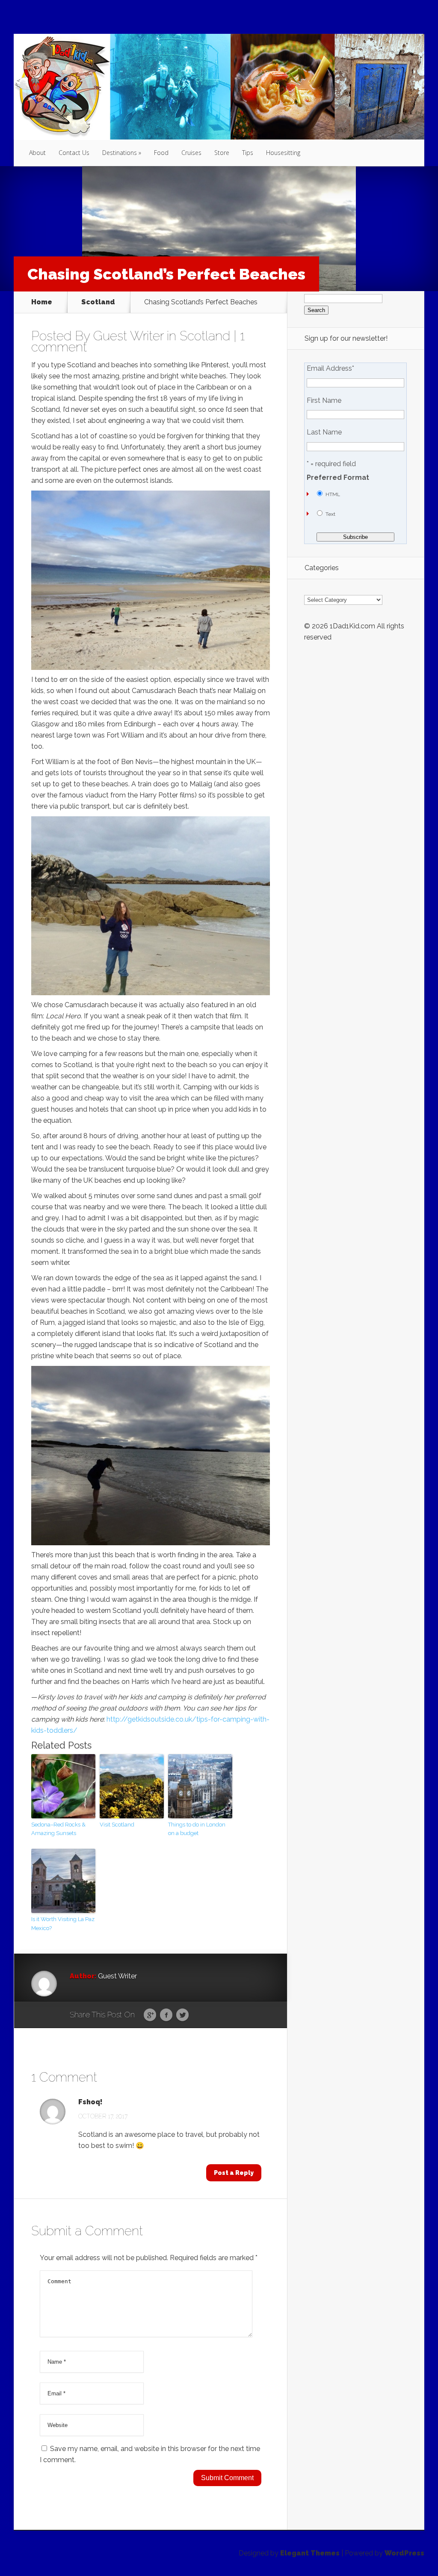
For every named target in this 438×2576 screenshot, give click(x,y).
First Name (324, 401)
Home (42, 302)
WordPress (404, 2553)
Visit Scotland (117, 1825)
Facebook (166, 2015)
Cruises (191, 153)
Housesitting (283, 153)
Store (222, 153)
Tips (248, 153)
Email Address (330, 369)
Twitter (182, 2015)
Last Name (324, 432)
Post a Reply (234, 2173)
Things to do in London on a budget (197, 1829)
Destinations (120, 153)
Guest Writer (128, 336)
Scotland (98, 302)
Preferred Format (338, 478)
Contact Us (74, 153)
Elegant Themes (310, 2553)
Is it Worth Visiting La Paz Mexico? (63, 1924)
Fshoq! (90, 2102)
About (37, 153)
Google (150, 2015)
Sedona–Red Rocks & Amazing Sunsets (58, 1829)
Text (330, 514)
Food (161, 153)
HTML (333, 494)
